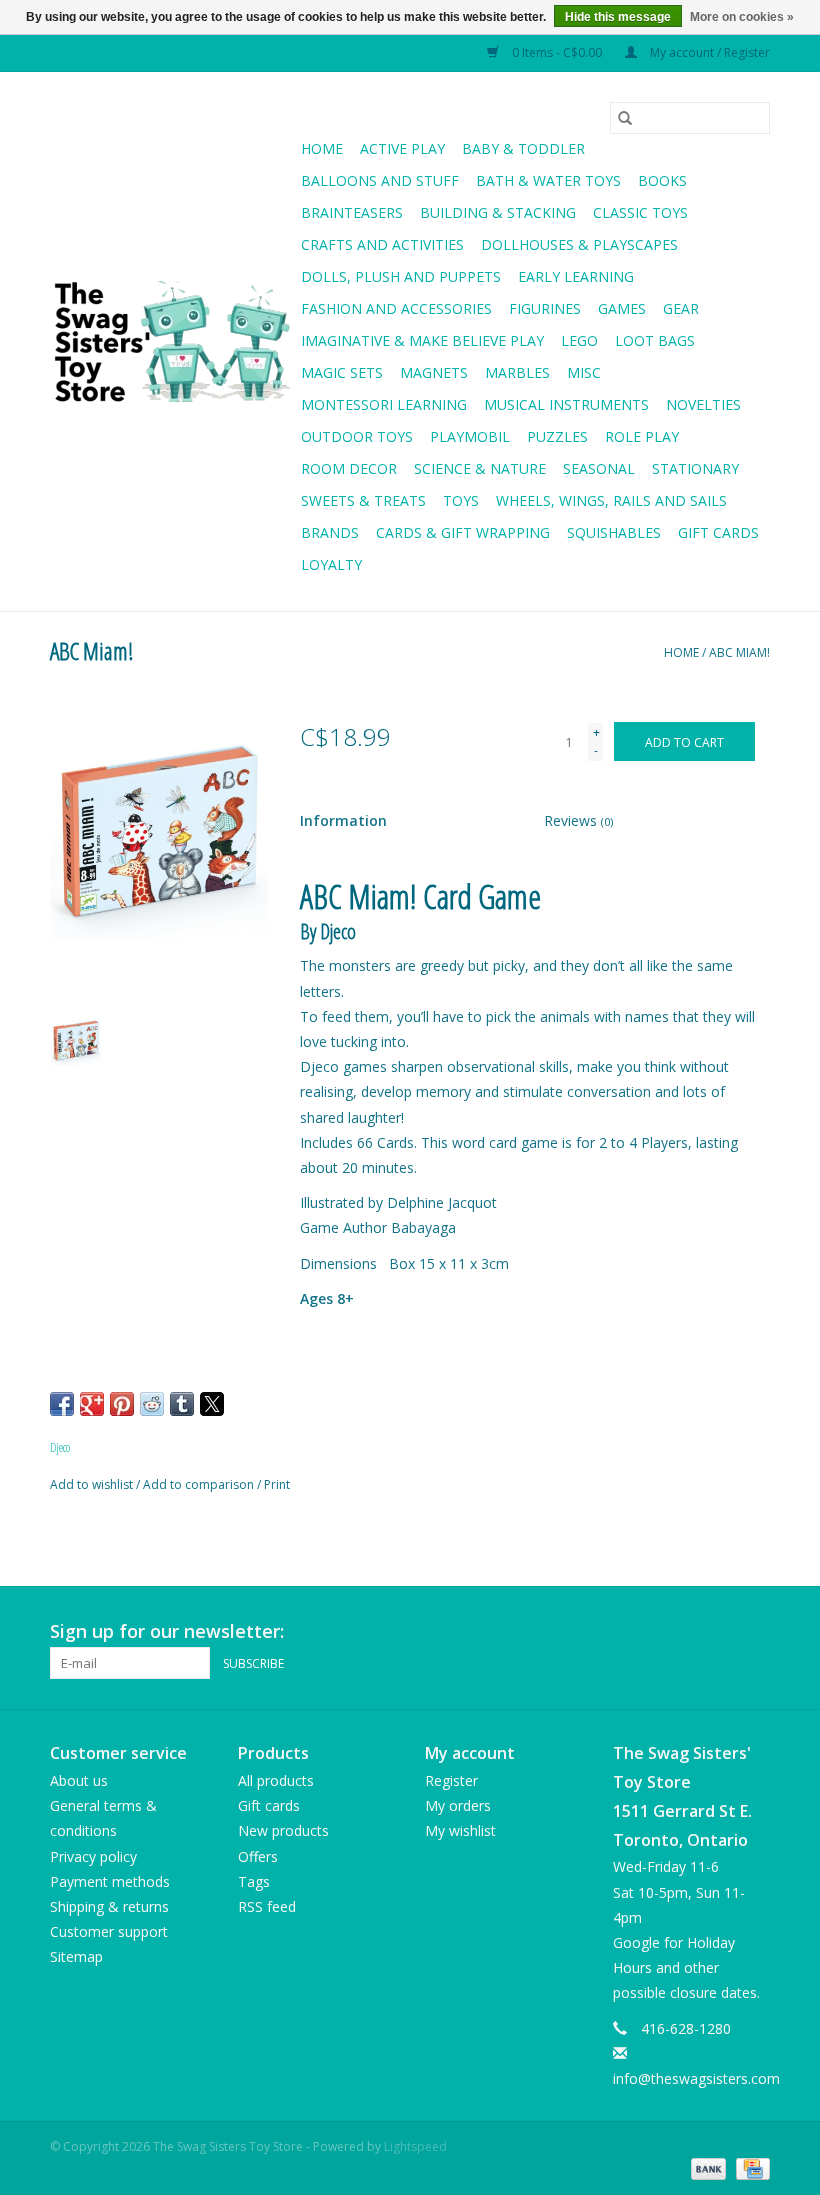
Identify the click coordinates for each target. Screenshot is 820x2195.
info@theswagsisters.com (696, 2078)
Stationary (695, 468)
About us (79, 1780)
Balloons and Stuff (380, 180)
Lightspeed (415, 2146)
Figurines (545, 308)
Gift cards (718, 532)
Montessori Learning (384, 404)
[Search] (625, 118)
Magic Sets (342, 372)
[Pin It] (122, 1404)
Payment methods (110, 1881)
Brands (330, 532)
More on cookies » (742, 17)
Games (622, 308)
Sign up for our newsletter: (167, 1631)
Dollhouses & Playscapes (579, 244)
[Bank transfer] (706, 2167)
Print (277, 1484)
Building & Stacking (498, 212)
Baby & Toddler (523, 148)
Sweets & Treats (363, 500)
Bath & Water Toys (548, 180)
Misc (584, 372)
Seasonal (599, 468)
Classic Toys (640, 212)
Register (451, 1780)
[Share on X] (212, 1404)
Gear (681, 308)
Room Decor (349, 468)
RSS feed (267, 1906)
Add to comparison (200, 1484)
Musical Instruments (566, 404)
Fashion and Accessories (396, 308)
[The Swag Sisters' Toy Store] (172, 342)
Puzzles (557, 436)
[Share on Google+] (92, 1404)
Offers (258, 1856)
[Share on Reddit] (152, 1404)
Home (322, 148)
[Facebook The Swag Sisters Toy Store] (718, 1632)
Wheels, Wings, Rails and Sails (611, 500)
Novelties (703, 404)
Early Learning (576, 276)
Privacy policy (93, 1856)
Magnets (434, 372)
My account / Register (708, 52)
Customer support (109, 1931)
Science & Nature (480, 468)
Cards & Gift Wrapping (463, 532)
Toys (461, 500)
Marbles (517, 372)
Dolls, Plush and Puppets (401, 276)
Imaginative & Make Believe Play (422, 340)
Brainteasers (352, 212)
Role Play (642, 436)
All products (276, 1780)
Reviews (578, 820)
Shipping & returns (109, 1906)
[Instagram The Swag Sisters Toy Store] (754, 1632)
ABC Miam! (739, 652)
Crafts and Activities (382, 244)
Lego (579, 340)
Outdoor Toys (357, 436)
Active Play (402, 148)
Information (343, 820)
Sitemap (76, 1956)
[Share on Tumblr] (182, 1404)
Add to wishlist (93, 1484)
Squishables (614, 532)
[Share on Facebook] (62, 1404)
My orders (458, 1805)
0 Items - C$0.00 (557, 52)
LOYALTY (331, 564)
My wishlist (460, 1830)
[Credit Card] (749, 2167)
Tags (254, 1881)
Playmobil (470, 436)
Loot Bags (655, 340)
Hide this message (618, 17)
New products (283, 1830)
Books (662, 180)
